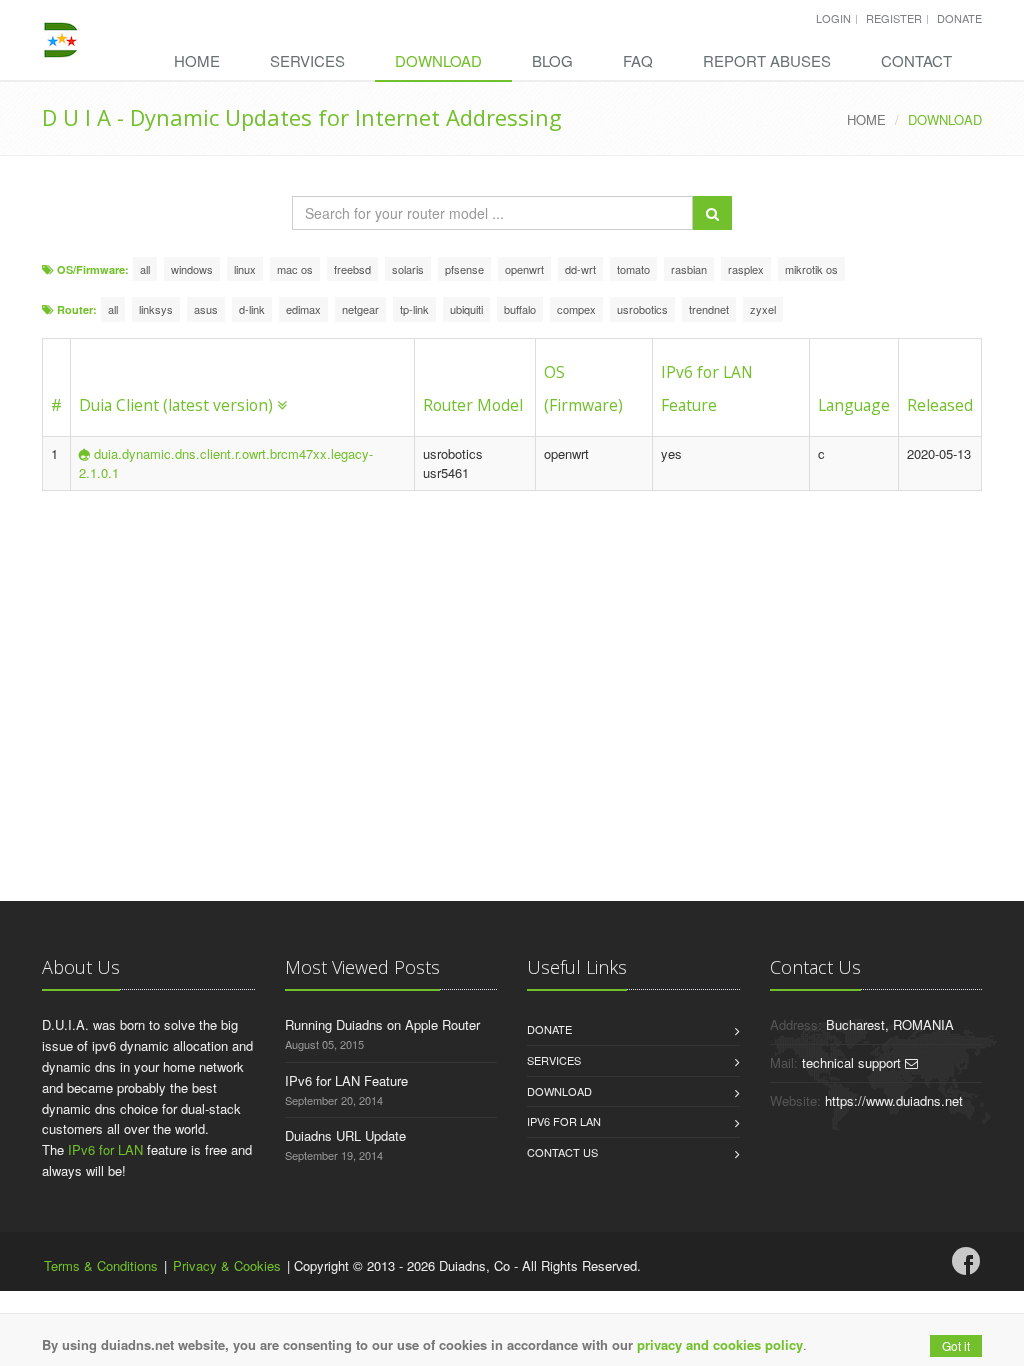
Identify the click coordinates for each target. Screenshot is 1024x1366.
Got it (956, 1345)
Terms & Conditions (101, 1265)
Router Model (473, 405)
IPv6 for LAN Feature (346, 1080)
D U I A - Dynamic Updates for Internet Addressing (302, 117)
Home (197, 60)
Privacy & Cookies (227, 1265)
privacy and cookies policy (720, 1344)
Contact (916, 60)
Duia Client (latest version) (176, 405)
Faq (638, 60)
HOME (866, 119)
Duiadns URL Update (345, 1135)
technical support (853, 1062)
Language (854, 405)
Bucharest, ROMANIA (890, 1024)
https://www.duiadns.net (894, 1100)
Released (940, 405)
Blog (552, 60)
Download (438, 60)
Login (833, 18)
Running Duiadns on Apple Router (382, 1024)
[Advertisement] (512, 651)
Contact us (562, 1152)
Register (894, 18)
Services (307, 60)
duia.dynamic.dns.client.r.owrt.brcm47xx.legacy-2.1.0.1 (226, 463)
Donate (959, 18)
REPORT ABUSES (767, 60)
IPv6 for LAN (105, 1149)
